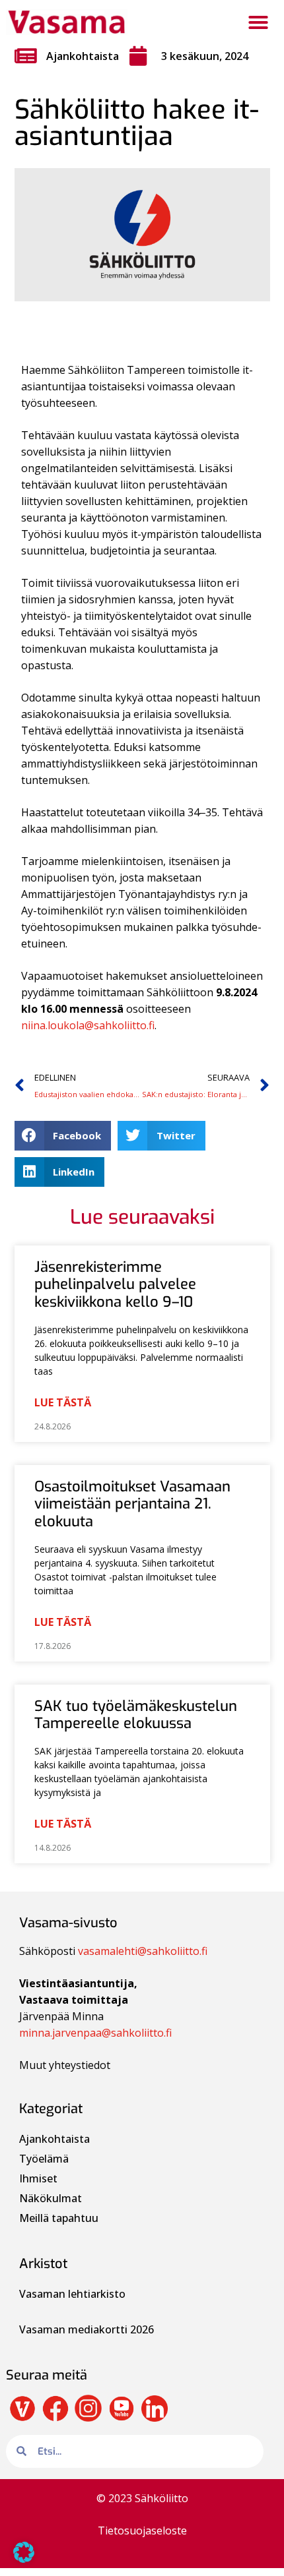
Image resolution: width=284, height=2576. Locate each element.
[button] (258, 22)
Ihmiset (38, 2178)
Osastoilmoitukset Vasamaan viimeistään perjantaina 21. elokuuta (132, 1504)
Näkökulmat (51, 2198)
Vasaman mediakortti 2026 (87, 2329)
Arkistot (43, 2264)
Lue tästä (63, 1402)
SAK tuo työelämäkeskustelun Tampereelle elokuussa (136, 1715)
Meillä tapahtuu (59, 2218)
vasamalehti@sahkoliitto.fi (143, 1951)
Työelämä (44, 2159)
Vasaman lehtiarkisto (74, 2294)
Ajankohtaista (83, 56)
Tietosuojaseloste (142, 2531)
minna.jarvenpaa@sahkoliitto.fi (95, 2033)
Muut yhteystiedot (65, 2065)
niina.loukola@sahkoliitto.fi (88, 1025)
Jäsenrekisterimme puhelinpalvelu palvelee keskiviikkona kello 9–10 (115, 1284)
